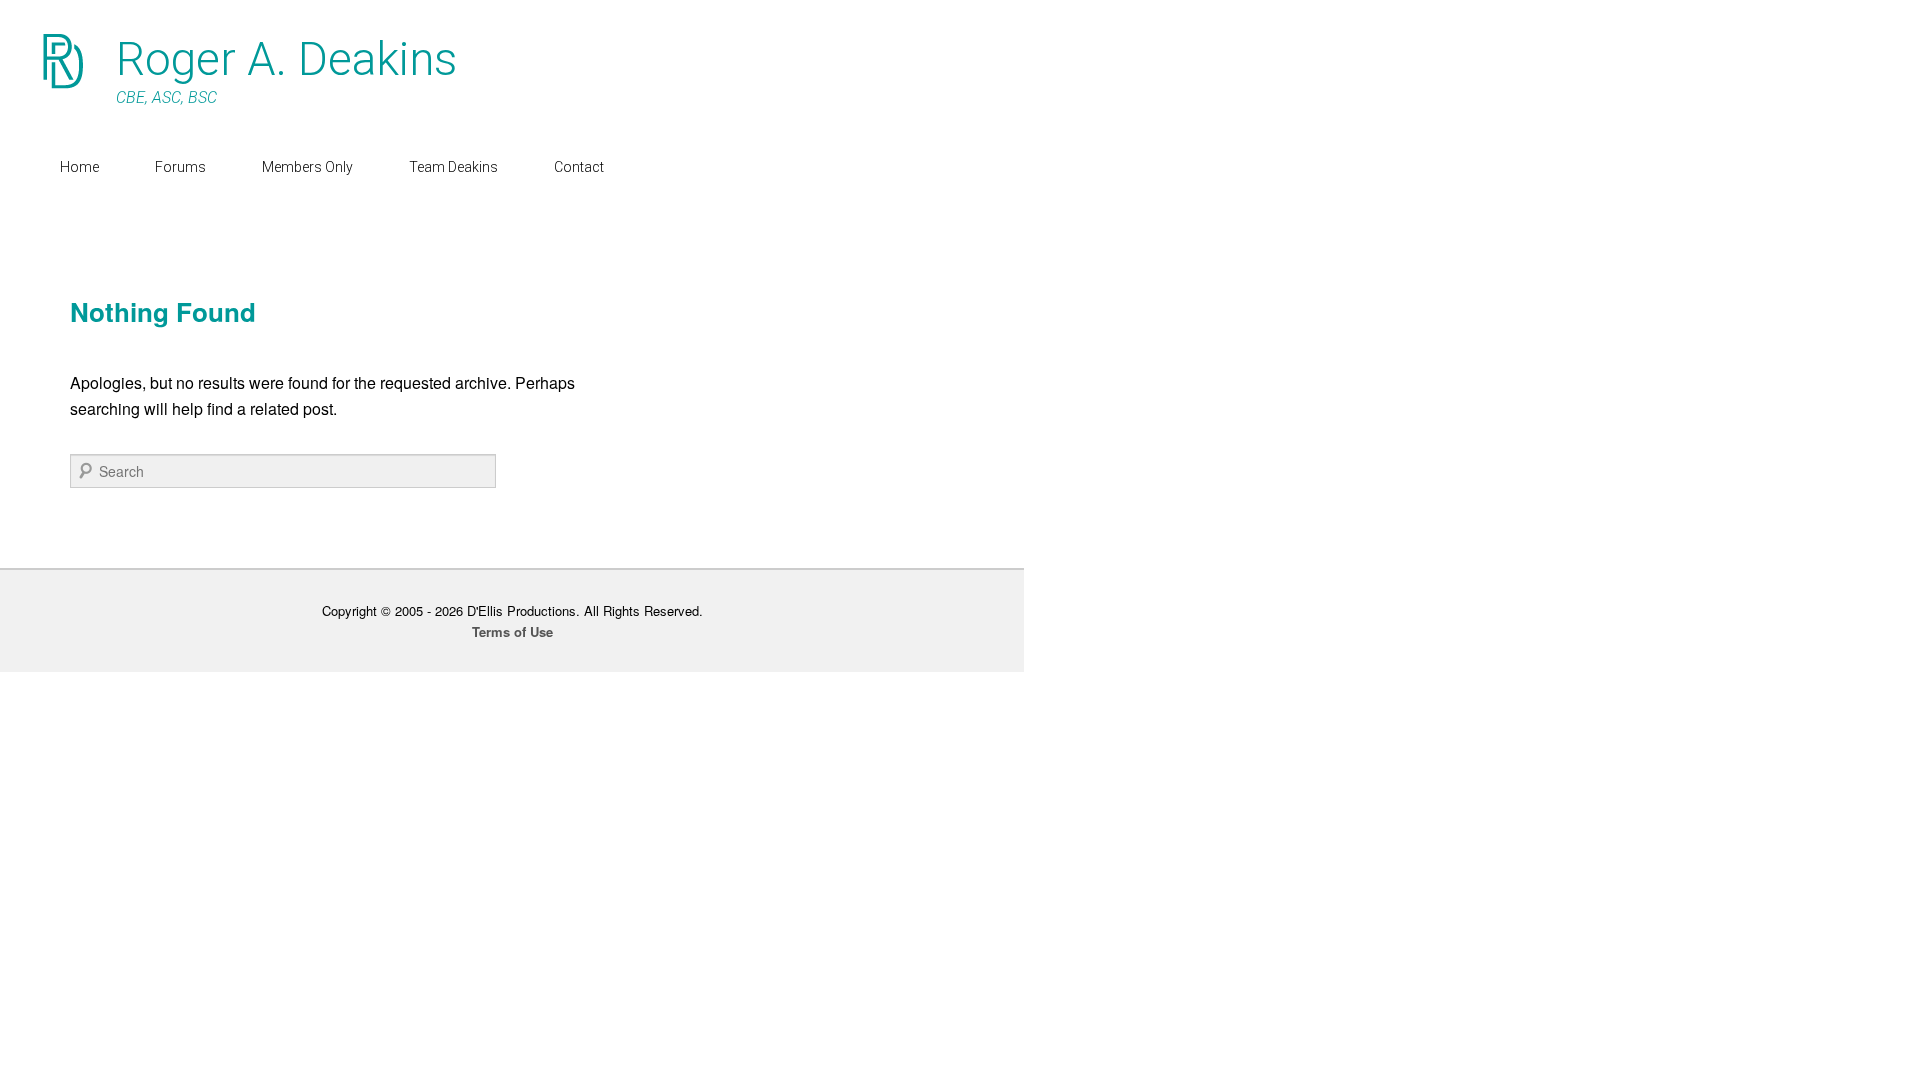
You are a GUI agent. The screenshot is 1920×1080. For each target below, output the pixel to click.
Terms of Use (512, 631)
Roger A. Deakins (286, 59)
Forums (180, 167)
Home (79, 167)
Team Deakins (453, 167)
